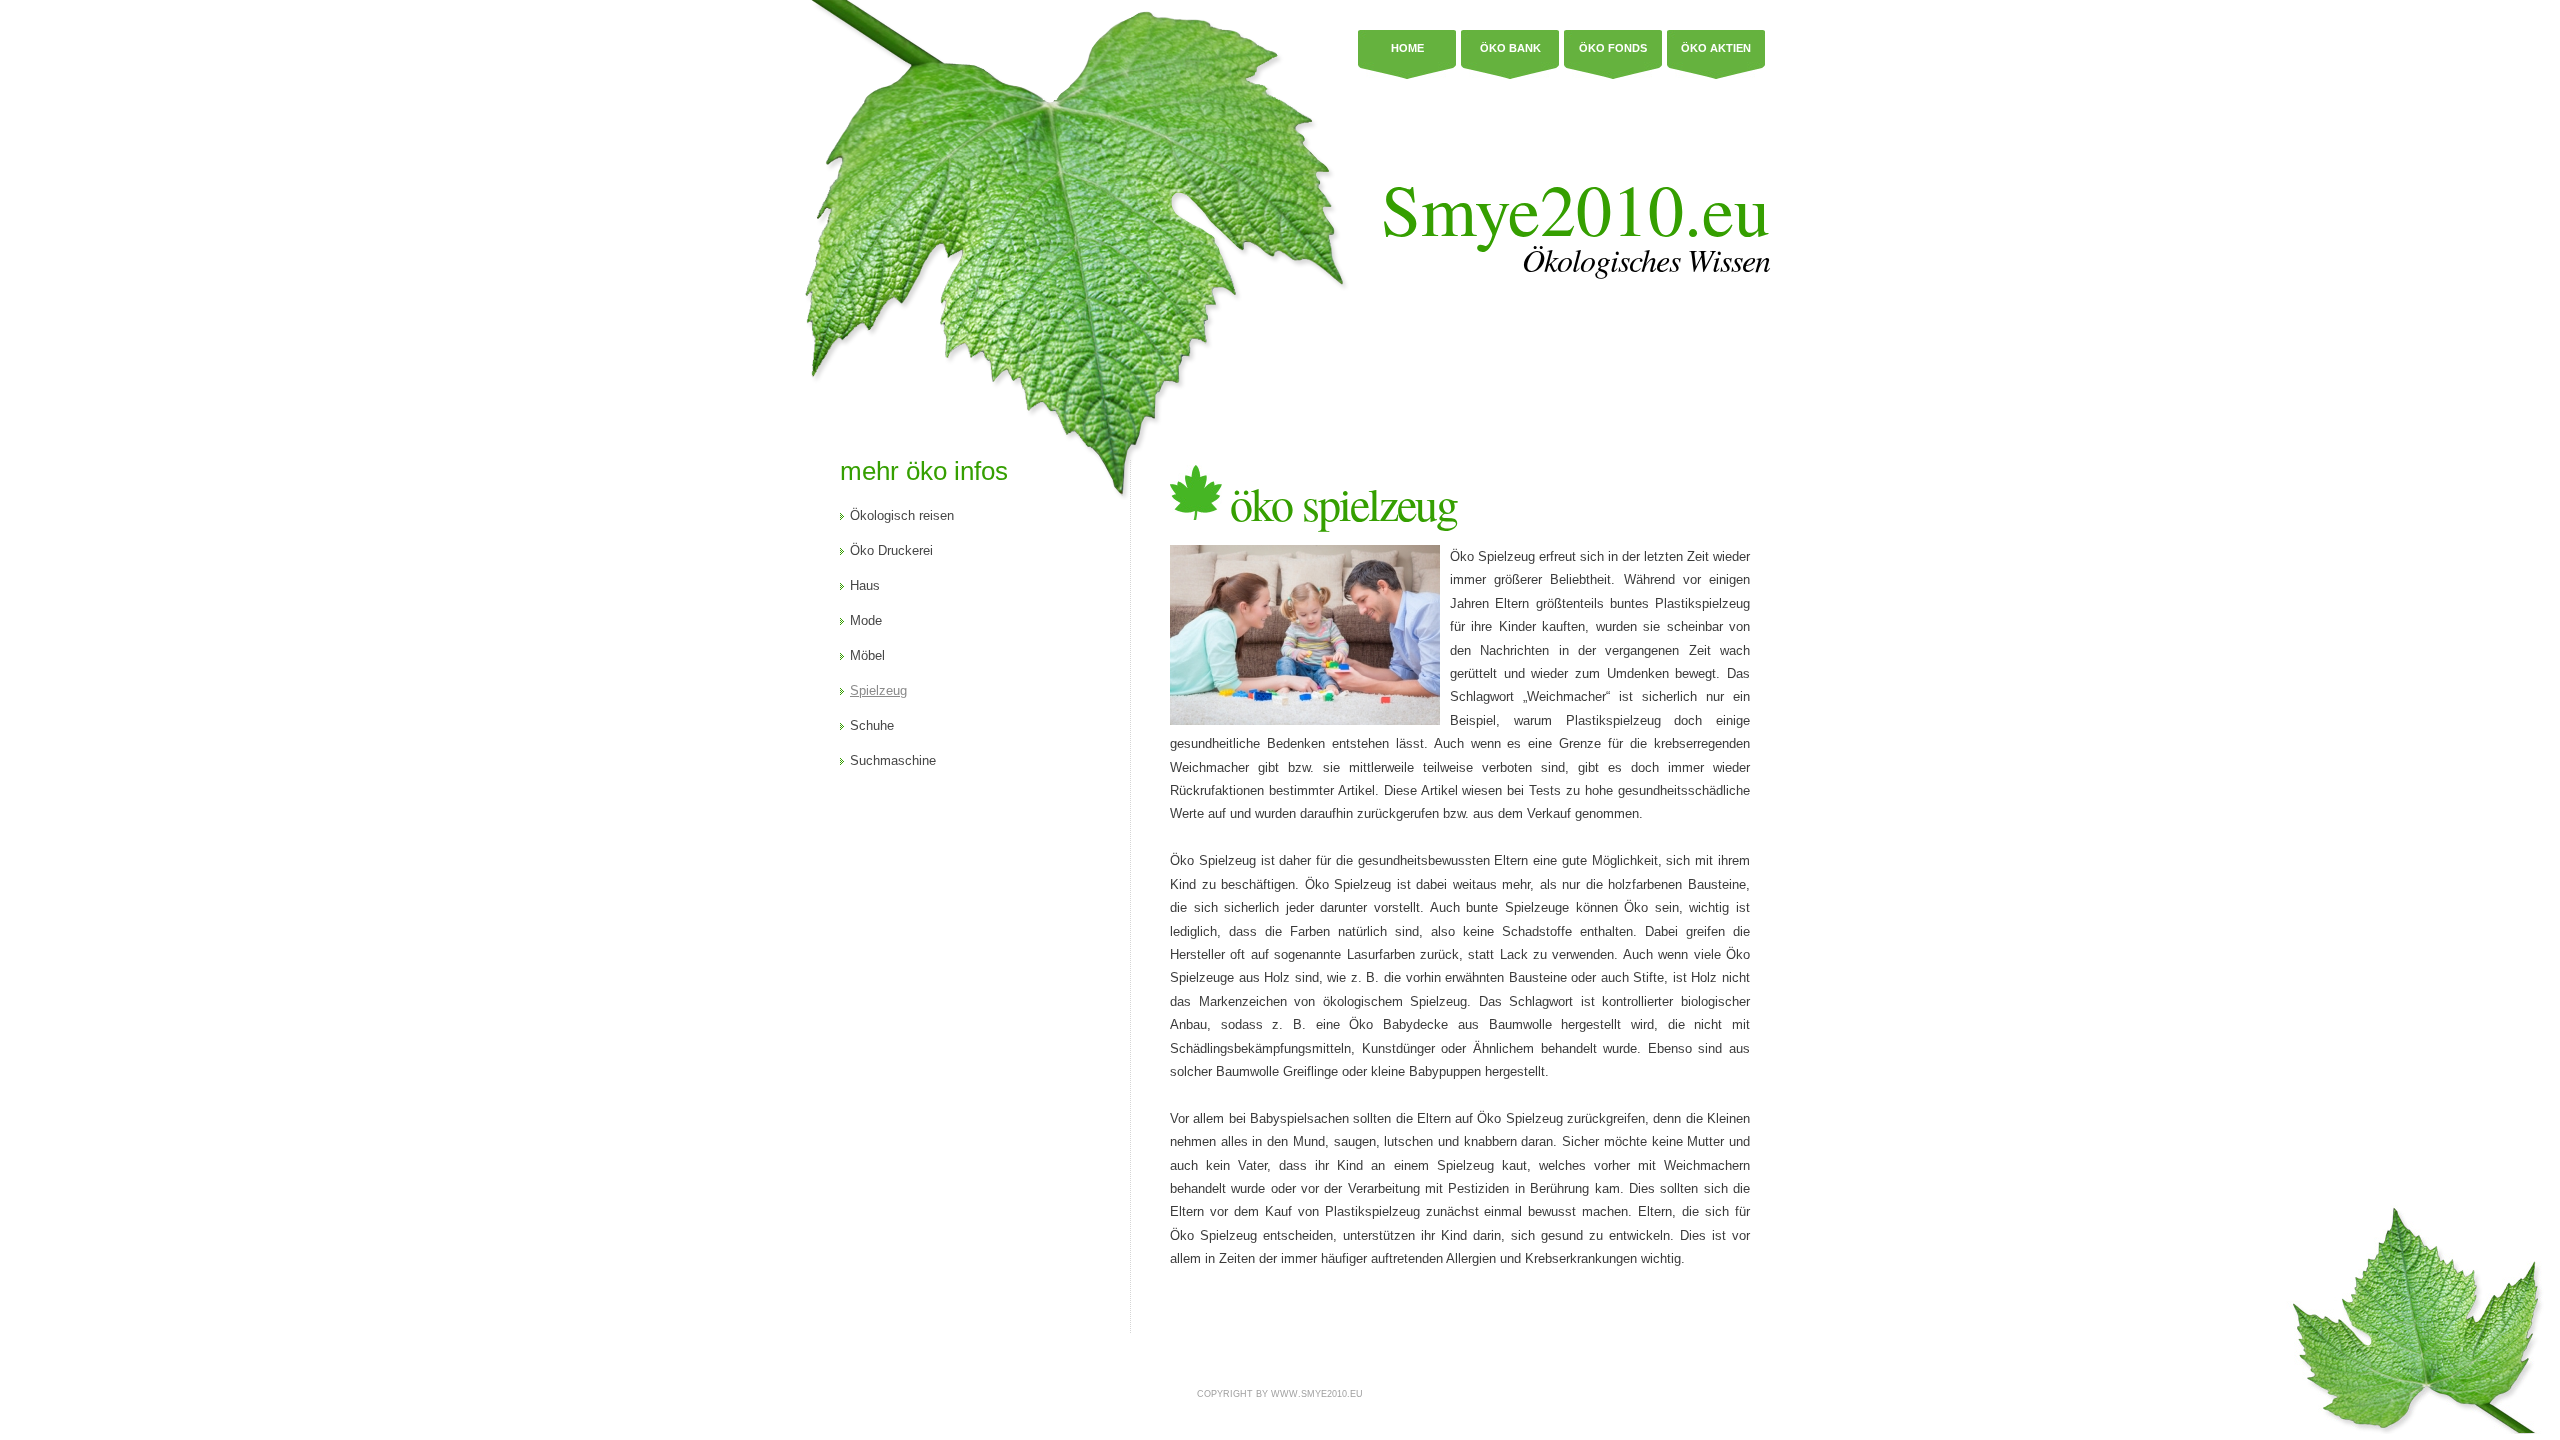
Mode (866, 620)
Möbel (867, 655)
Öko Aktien (1716, 48)
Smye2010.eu (1575, 208)
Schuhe (872, 725)
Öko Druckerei (891, 550)
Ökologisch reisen (902, 515)
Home (1407, 48)
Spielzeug (878, 690)
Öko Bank (1510, 48)
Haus (865, 585)
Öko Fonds (1613, 48)
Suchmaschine (893, 760)
